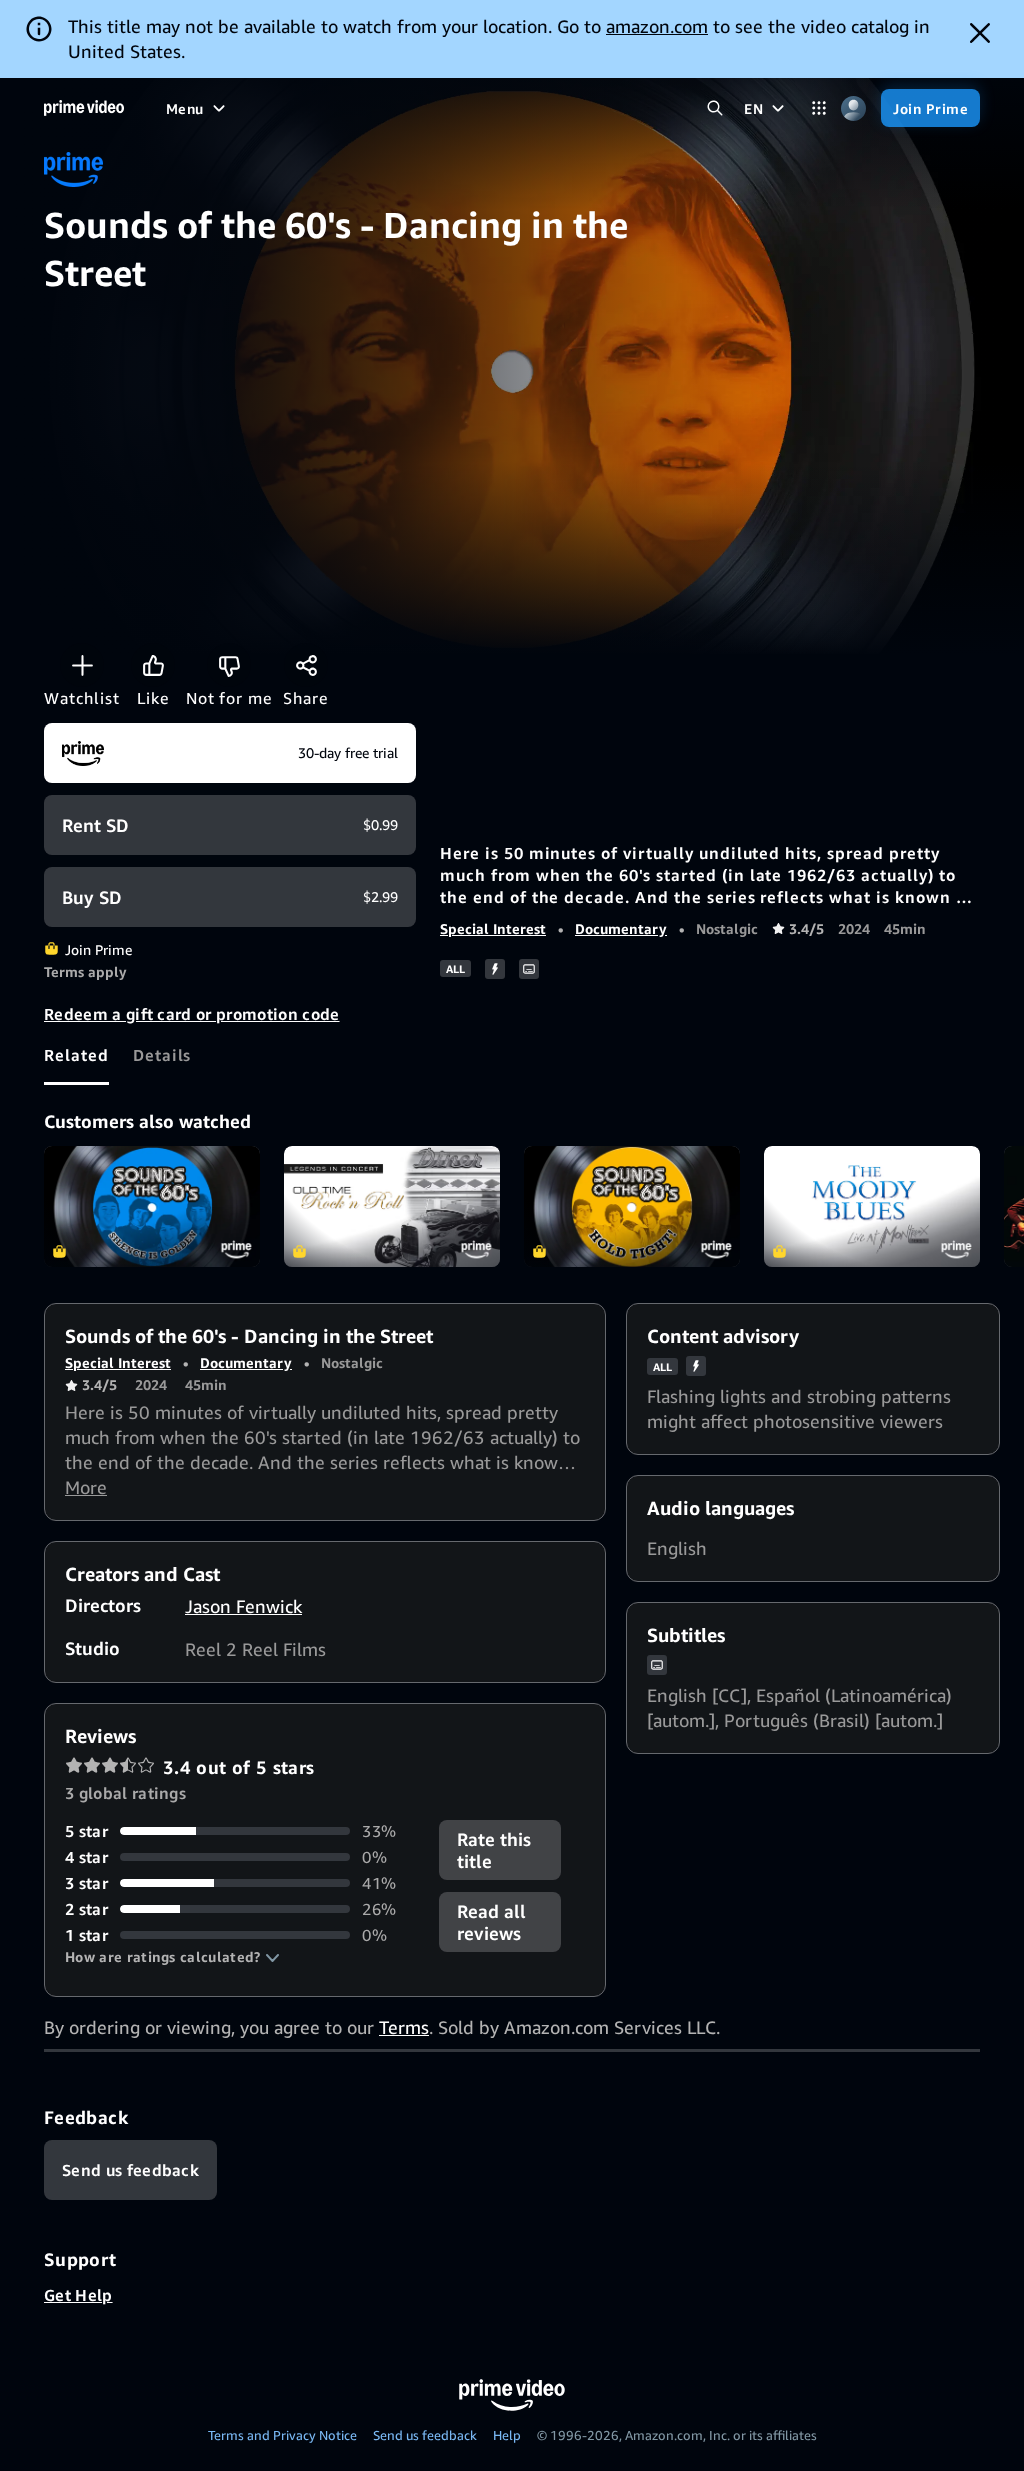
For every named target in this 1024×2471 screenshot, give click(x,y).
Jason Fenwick (243, 1606)
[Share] (306, 665)
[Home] (84, 108)
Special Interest (493, 928)
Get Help (78, 2295)
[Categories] (818, 108)
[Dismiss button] (980, 33)
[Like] (153, 665)
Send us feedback (425, 2435)
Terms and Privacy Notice (282, 2435)
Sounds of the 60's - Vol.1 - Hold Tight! (632, 1207)
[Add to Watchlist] (82, 665)
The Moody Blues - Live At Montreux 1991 (872, 1207)
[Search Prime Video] (714, 108)
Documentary (621, 928)
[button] (172, 1957)
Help (507, 2435)
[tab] (76, 1055)
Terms (404, 2027)
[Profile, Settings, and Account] (853, 108)
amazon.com (657, 26)
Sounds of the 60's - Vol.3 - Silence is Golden (152, 1207)
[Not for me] (229, 665)
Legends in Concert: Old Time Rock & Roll (392, 1207)
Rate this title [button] (494, 1850)
